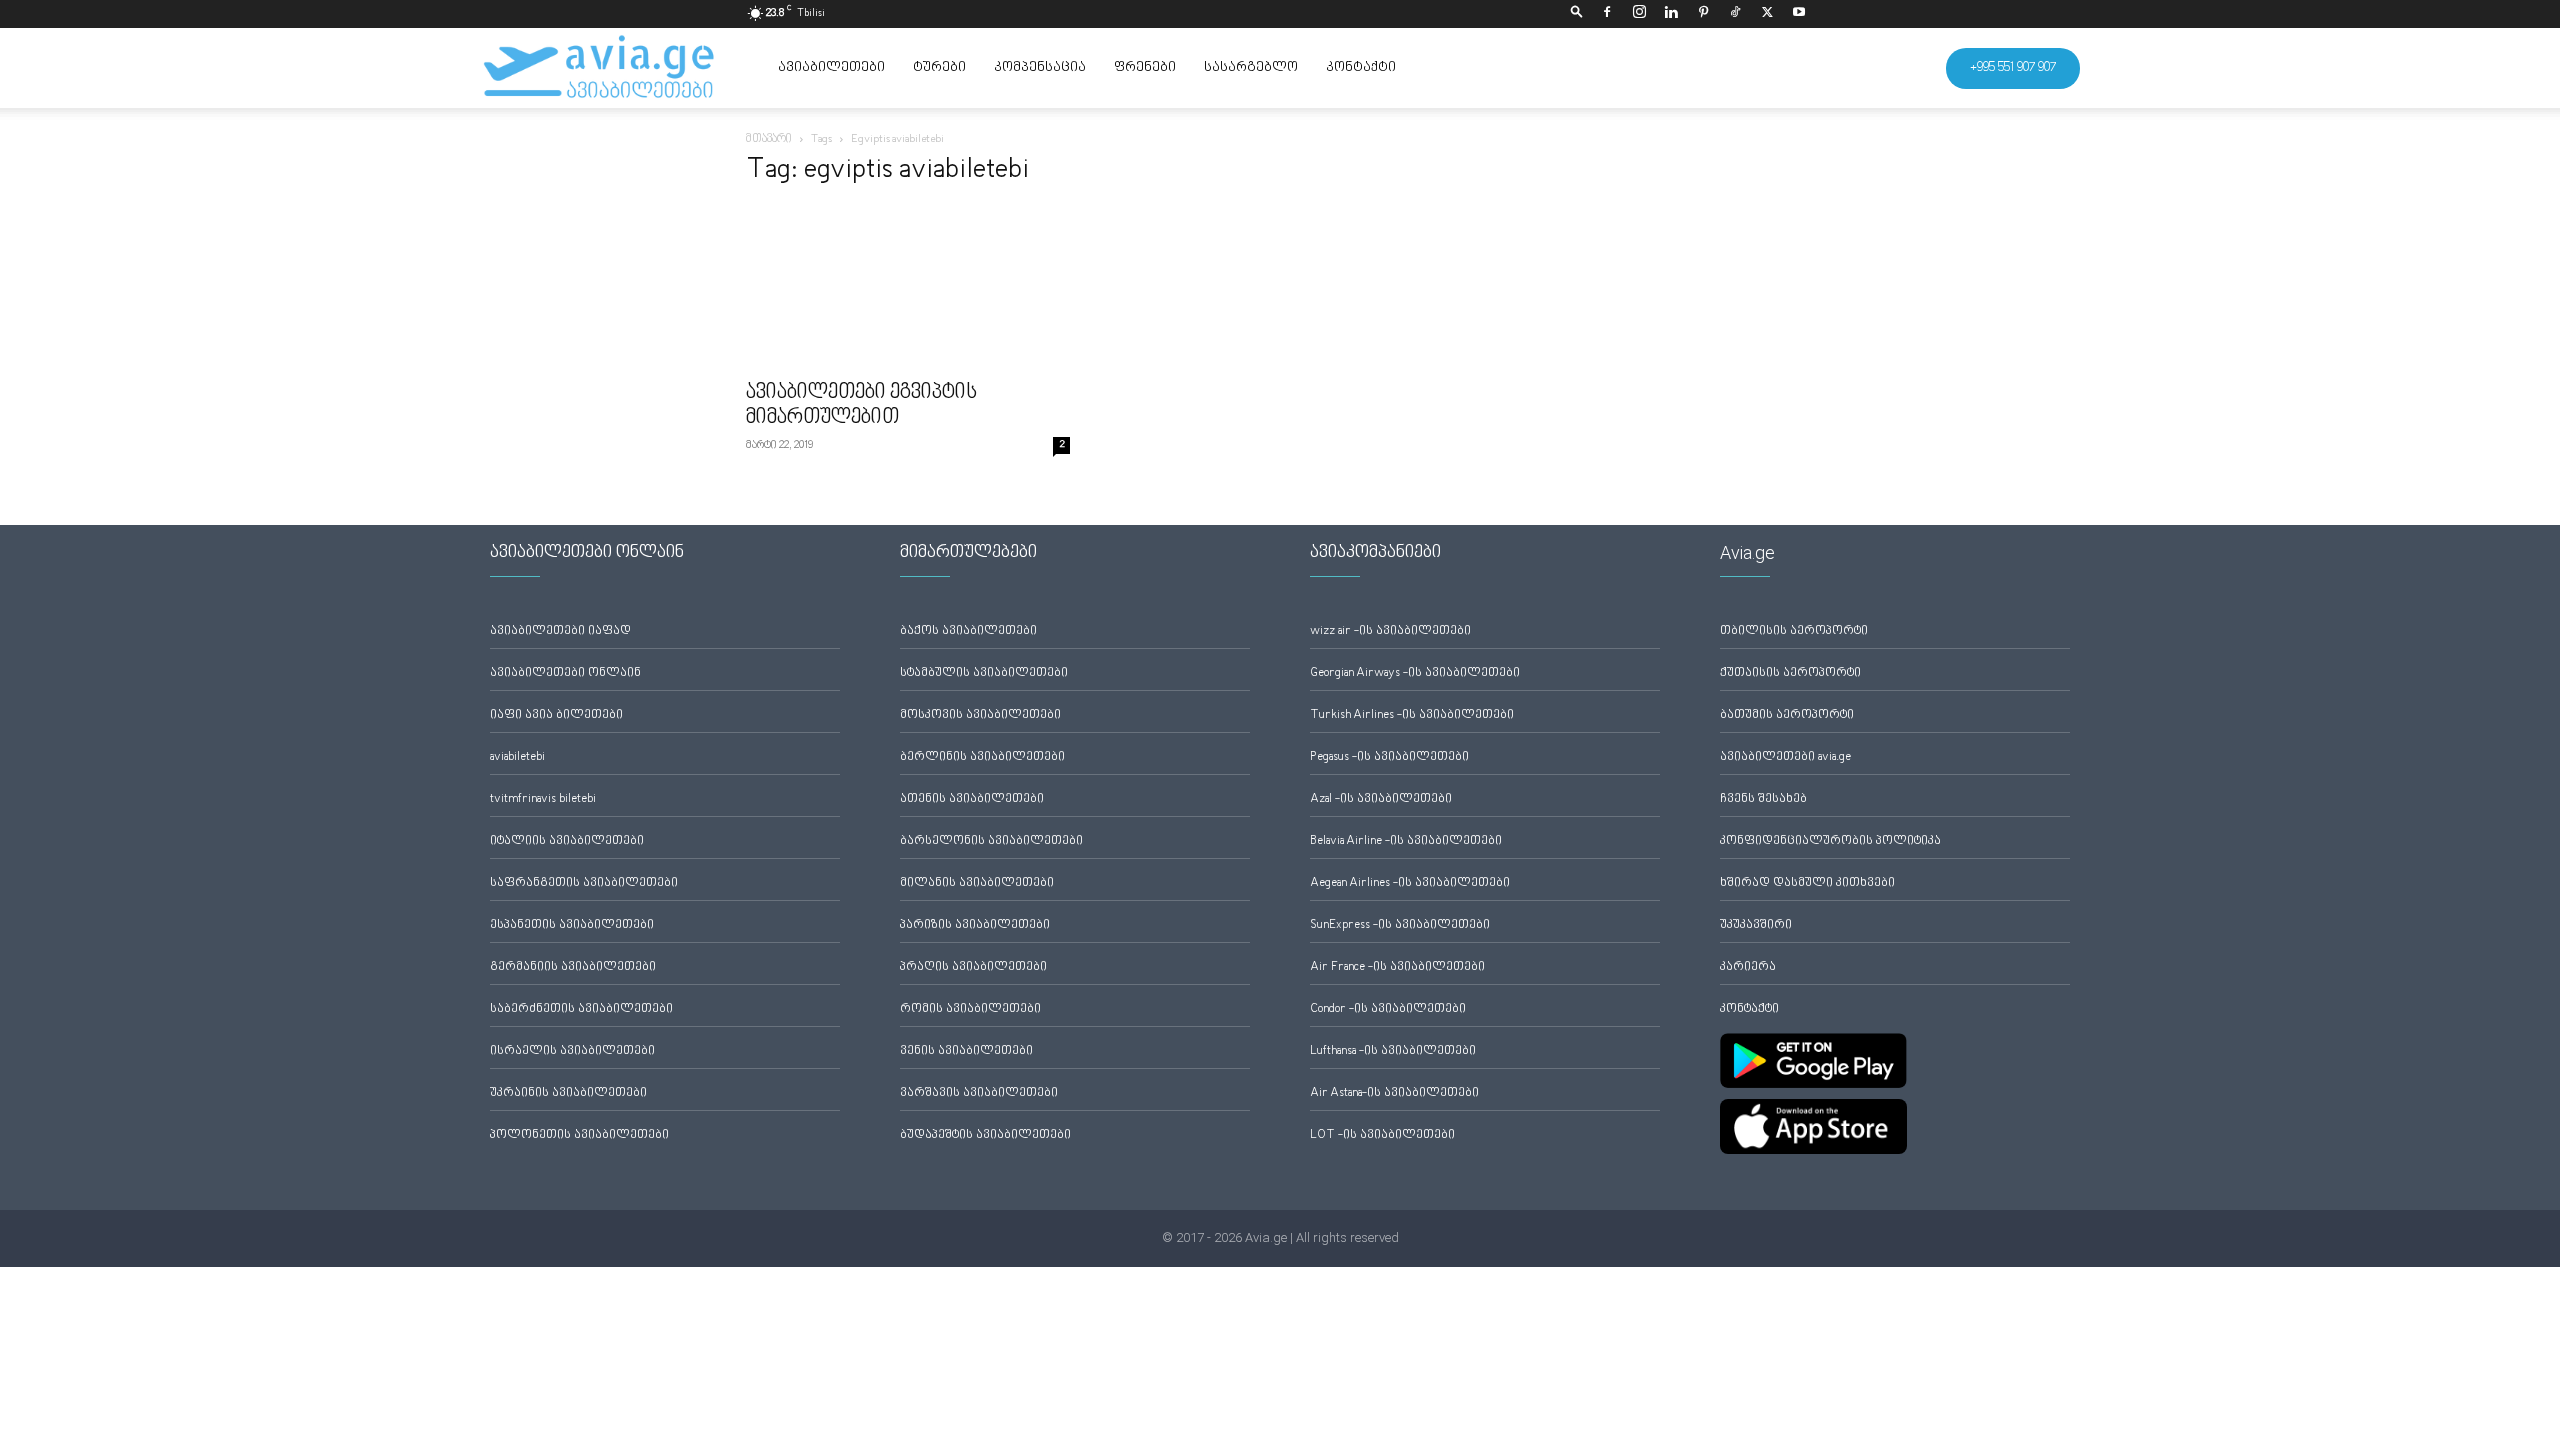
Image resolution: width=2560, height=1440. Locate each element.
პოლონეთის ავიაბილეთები (579, 1135)
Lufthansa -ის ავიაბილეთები (1393, 1051)
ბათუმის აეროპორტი (1787, 715)
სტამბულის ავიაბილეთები (984, 673)
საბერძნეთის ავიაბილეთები (581, 1009)
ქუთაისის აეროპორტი (1790, 673)
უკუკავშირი (1756, 925)
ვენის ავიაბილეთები (966, 1051)
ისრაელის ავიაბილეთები (572, 1051)
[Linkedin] (1671, 14)
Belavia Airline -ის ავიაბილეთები (1406, 841)
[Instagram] (1639, 14)
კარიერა (1748, 967)
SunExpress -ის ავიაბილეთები (1400, 925)
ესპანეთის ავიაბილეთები (572, 925)
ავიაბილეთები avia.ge (1785, 757)
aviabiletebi (517, 757)
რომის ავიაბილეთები (970, 1009)
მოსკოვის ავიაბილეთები (980, 715)
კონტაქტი (1361, 68)
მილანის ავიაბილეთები (977, 883)
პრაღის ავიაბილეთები (973, 967)
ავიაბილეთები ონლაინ (565, 673)
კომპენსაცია (1040, 68)
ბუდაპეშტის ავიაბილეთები (985, 1135)
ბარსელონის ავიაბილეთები (991, 841)
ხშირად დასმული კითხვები (1807, 883)
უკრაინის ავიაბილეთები (568, 1093)
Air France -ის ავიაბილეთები (1397, 967)
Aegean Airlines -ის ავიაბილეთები (1410, 883)
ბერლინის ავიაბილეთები (982, 757)
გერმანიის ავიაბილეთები (573, 967)
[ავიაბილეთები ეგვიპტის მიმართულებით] (908, 288)
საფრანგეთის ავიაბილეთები (584, 883)
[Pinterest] (1703, 14)
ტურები (939, 68)
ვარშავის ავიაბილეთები (979, 1093)
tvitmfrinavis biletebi (543, 799)
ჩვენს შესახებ (1763, 799)
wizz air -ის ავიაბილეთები (1390, 631)
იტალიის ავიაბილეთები (567, 841)
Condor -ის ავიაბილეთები (1388, 1009)
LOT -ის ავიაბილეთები (1382, 1135)
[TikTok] (1735, 14)
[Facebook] (1607, 14)
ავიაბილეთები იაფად (560, 631)
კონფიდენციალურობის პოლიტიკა (1830, 841)
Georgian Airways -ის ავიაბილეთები (1415, 673)
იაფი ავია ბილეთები (556, 715)
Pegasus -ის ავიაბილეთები (1389, 757)
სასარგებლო (1251, 68)
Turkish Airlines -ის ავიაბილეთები (1412, 715)
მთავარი (769, 139)
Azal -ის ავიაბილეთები (1381, 799)
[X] (1767, 14)
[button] (1577, 13)
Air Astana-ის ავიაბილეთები (1394, 1093)
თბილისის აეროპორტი (1794, 631)
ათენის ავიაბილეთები (972, 799)
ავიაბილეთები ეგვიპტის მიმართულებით (861, 405)
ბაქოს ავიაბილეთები (968, 631)
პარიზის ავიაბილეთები (975, 925)
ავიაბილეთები (831, 68)
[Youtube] (1799, 14)
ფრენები (1145, 68)
